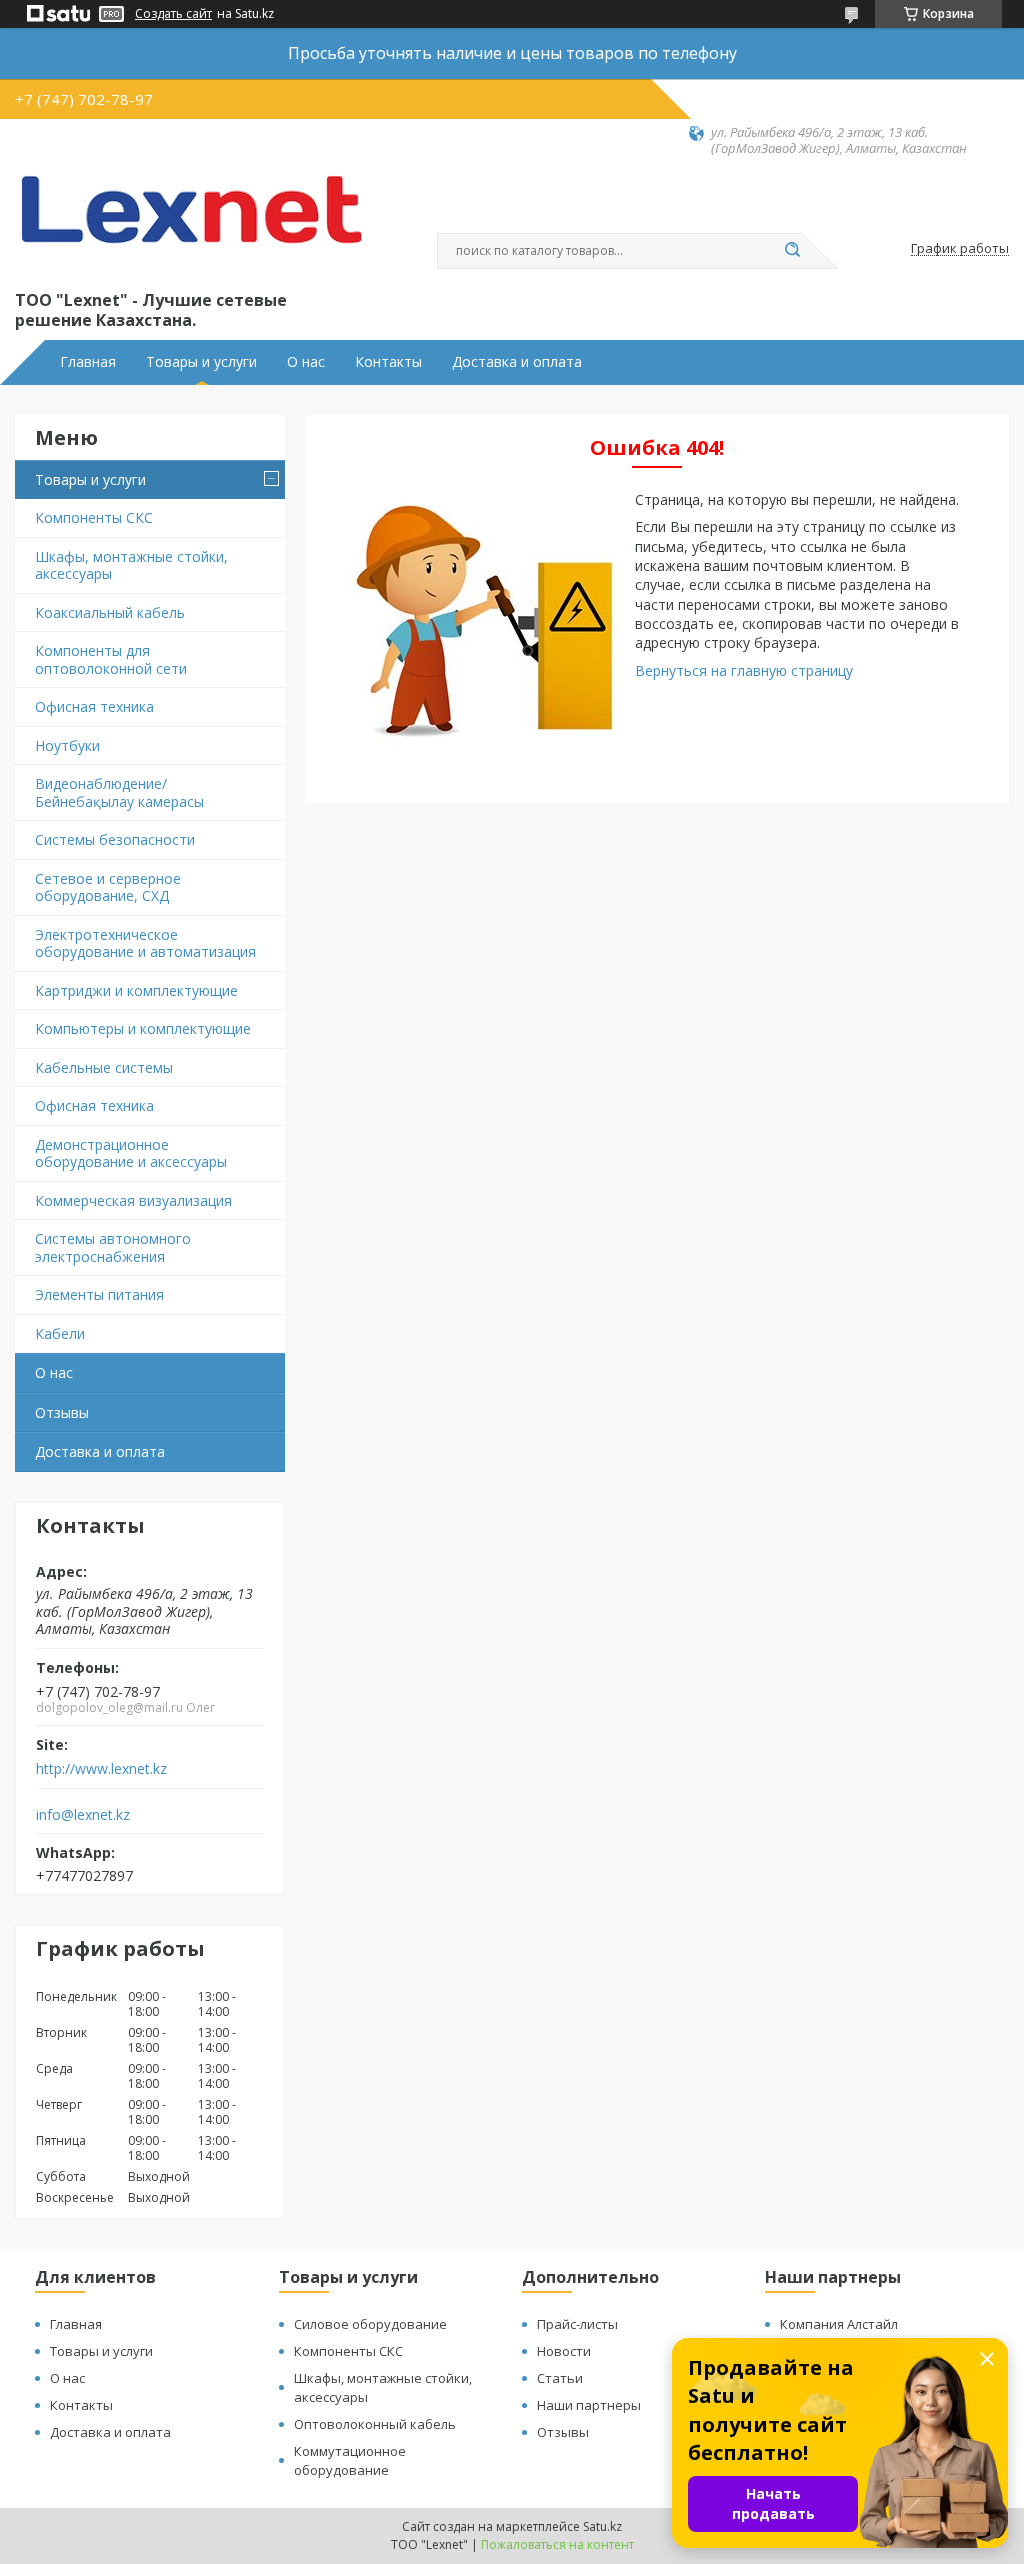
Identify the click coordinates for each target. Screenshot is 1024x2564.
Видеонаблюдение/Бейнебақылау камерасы (119, 792)
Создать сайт (173, 14)
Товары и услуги (201, 362)
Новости (564, 2351)
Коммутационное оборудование (350, 2460)
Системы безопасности (115, 839)
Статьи (560, 2378)
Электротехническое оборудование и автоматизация (145, 943)
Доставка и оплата (517, 362)
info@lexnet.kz (83, 1815)
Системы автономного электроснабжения (113, 1247)
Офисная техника (94, 706)
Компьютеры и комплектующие (143, 1028)
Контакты (388, 362)
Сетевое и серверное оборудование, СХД (108, 887)
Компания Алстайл (839, 2324)
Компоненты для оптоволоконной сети (111, 659)
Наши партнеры (589, 2405)
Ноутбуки (67, 745)
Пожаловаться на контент (557, 2544)
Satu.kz (602, 2526)
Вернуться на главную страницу (744, 670)
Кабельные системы (104, 1067)
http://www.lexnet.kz (101, 1769)
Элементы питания (99, 1294)
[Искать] (792, 251)
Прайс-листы (577, 2324)
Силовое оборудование (370, 2324)
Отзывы (62, 1412)
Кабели (60, 1333)
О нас (306, 362)
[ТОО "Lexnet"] (190, 222)
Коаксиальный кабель (110, 612)
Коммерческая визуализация (133, 1200)
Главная (88, 362)
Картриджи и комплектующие (136, 990)
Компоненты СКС (94, 517)
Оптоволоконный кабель (375, 2424)
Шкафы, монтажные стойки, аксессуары (131, 565)
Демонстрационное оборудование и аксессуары (131, 1153)
